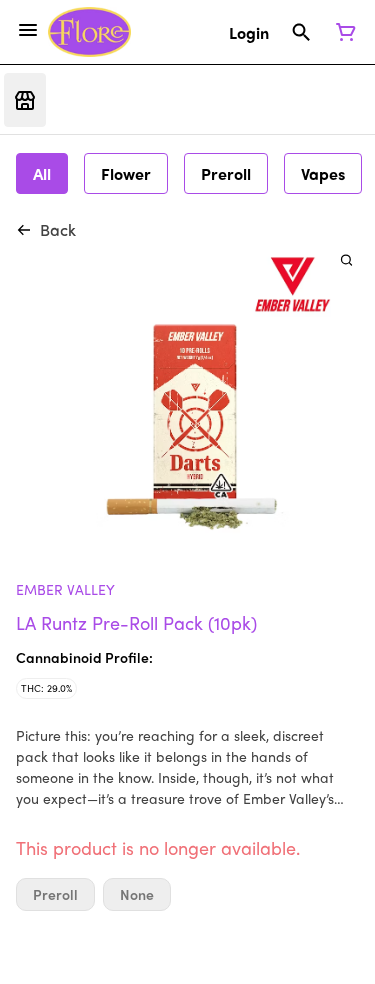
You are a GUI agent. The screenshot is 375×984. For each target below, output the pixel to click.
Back (58, 229)
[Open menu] (28, 30)
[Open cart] (342, 32)
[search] (346, 259)
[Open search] (301, 32)
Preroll (55, 894)
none (137, 894)
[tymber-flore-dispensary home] (89, 32)
